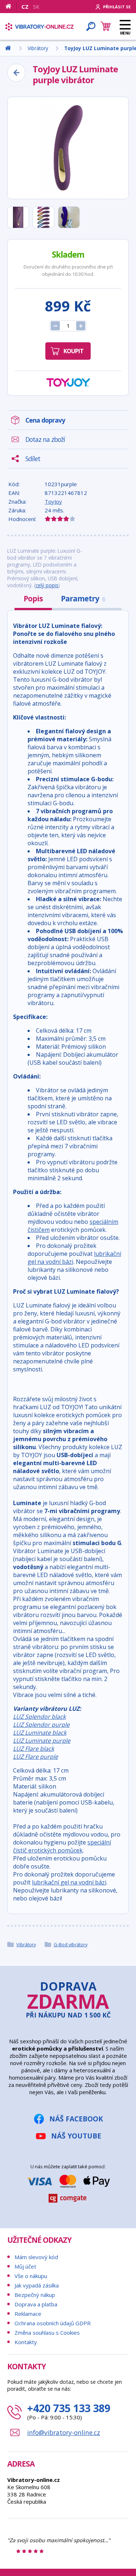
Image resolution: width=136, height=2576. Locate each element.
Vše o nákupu (31, 2276)
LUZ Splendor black (39, 1717)
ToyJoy (53, 501)
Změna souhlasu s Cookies (47, 2333)
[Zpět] (16, 73)
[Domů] (11, 6)
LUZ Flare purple (36, 1757)
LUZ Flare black (34, 1749)
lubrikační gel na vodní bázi (69, 1882)
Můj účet (25, 2266)
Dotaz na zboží (45, 439)
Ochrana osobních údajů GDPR (53, 2323)
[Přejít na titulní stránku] (40, 27)
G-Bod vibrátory (71, 1944)
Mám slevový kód (36, 2257)
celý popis (47, 585)
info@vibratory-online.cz (64, 2432)
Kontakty (26, 2342)
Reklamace (28, 2314)
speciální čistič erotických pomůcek (62, 1846)
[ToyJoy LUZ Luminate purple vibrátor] (68, 148)
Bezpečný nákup (35, 2295)
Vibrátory (26, 1944)
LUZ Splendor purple (41, 1725)
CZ (25, 7)
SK (36, 7)
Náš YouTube (76, 2136)
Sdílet (33, 459)
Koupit (73, 351)
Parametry (83, 598)
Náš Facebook (76, 2119)
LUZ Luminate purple (42, 1741)
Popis (33, 598)
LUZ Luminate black (40, 1733)
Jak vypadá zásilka (37, 2285)
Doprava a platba (36, 2304)
